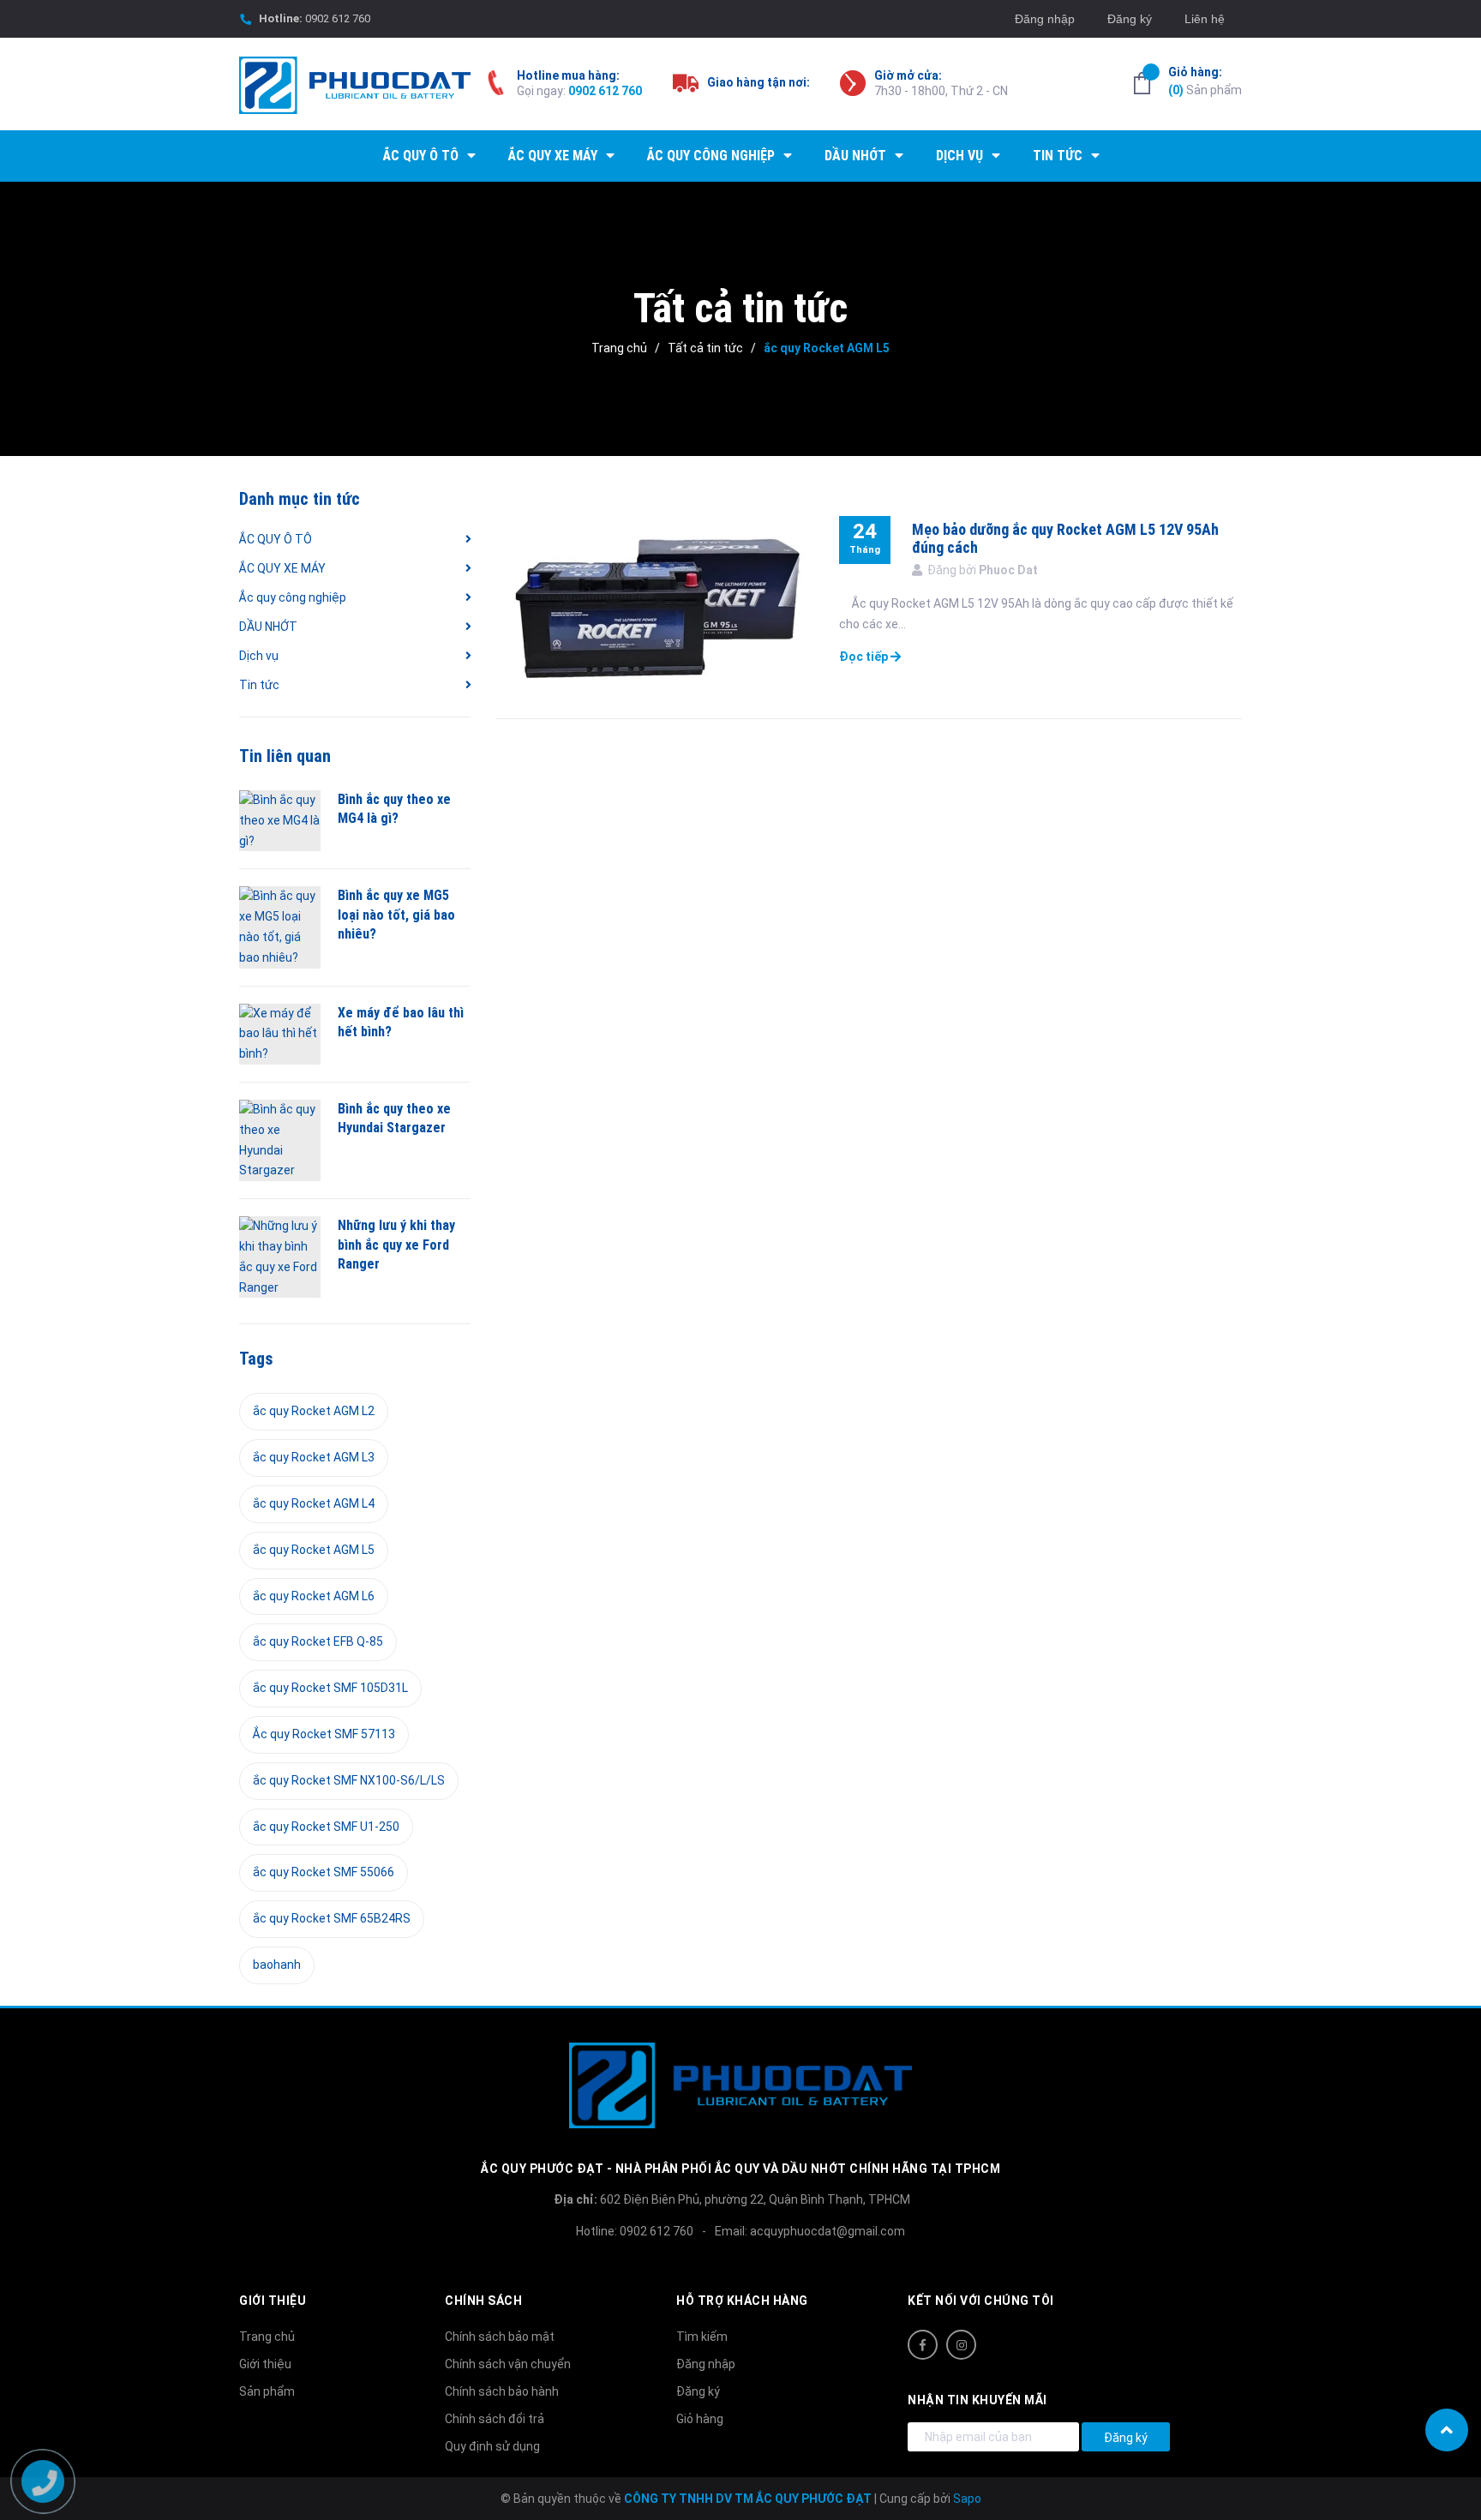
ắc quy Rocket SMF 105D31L (330, 1688)
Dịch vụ (259, 656)
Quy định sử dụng (492, 2446)
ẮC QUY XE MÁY (282, 568)
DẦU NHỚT (268, 627)
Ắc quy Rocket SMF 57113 (324, 1734)
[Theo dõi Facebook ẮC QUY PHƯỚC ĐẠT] (923, 2345)
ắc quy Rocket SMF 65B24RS (332, 1918)
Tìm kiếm (702, 2337)
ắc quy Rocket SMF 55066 (324, 1872)
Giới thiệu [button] (273, 2301)
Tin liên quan (285, 756)
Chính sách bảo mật (500, 2337)
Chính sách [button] (483, 2301)
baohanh (277, 1965)
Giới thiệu (265, 2364)
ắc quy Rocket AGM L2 (314, 1411)
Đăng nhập (1045, 19)
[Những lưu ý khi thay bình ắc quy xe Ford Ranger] (280, 1257)
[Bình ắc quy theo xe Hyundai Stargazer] (280, 1140)
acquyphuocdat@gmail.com (827, 2231)
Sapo (967, 2499)
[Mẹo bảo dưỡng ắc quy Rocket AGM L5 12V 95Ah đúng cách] (655, 604)
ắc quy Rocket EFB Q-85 (318, 1641)
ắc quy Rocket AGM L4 (314, 1503)
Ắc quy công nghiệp (293, 597)
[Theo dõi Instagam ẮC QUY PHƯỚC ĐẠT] (961, 2345)
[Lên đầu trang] (1447, 2430)
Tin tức (259, 685)
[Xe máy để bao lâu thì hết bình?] (280, 1034)
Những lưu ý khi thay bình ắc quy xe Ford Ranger (396, 1245)
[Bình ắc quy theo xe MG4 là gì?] (280, 821)
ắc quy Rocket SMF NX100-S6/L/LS (349, 1780)
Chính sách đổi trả (495, 2419)
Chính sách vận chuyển (508, 2364)
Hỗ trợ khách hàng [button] (742, 2301)
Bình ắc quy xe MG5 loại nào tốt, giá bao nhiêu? (396, 915)
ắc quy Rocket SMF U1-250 (326, 1827)
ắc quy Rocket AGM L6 (314, 1596)
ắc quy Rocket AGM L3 (314, 1457)
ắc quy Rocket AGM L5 (314, 1550)
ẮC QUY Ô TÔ (276, 539)
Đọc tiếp (865, 657)
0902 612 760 (338, 18)
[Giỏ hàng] (1142, 83)
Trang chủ (267, 2337)
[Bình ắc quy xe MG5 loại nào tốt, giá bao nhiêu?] (280, 927)
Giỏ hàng (700, 2419)
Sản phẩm (1205, 81)
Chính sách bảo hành (502, 2391)
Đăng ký (1130, 19)
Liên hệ (1205, 19)
